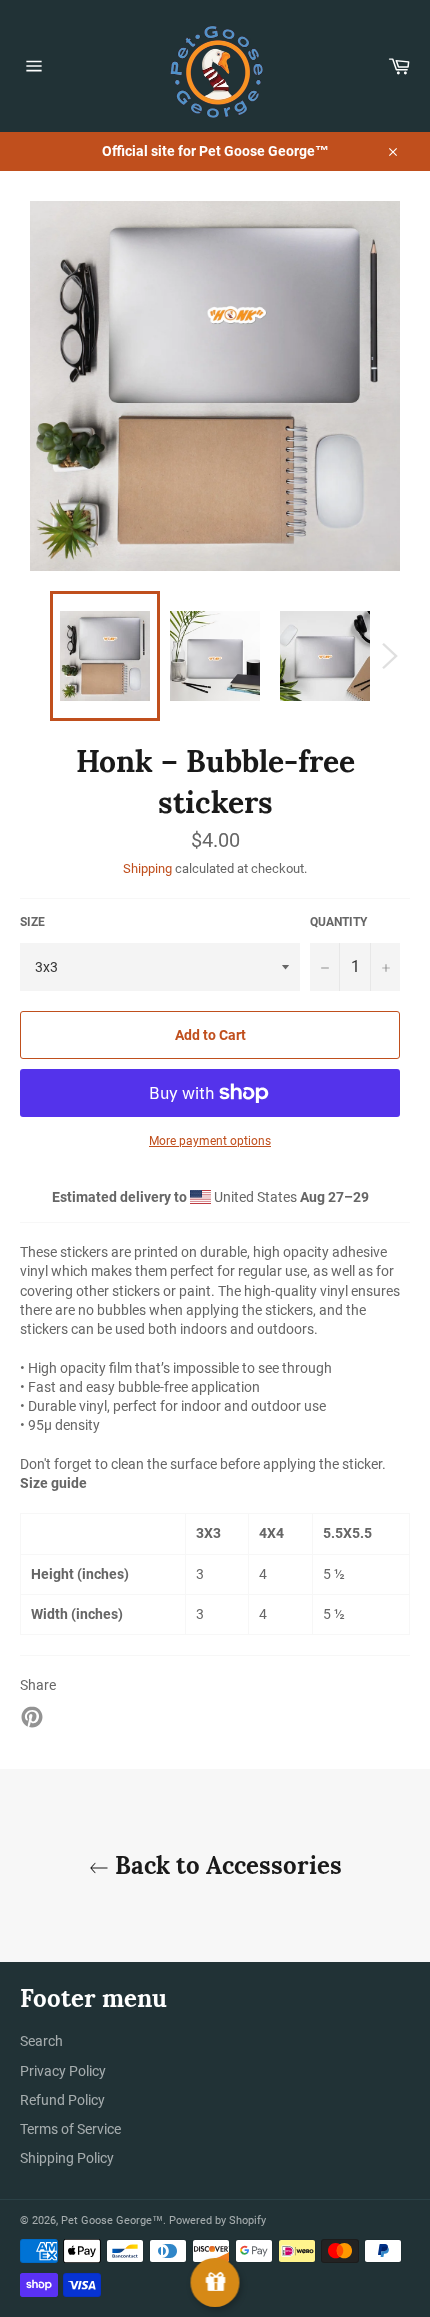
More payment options (210, 1141)
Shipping (147, 868)
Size (32, 922)
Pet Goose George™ (112, 2220)
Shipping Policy (67, 2158)
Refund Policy (62, 2100)
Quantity (338, 922)
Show (215, 2282)
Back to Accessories (225, 1865)
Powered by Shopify (217, 2220)
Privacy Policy (63, 2071)
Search (41, 2041)
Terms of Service (70, 2129)
